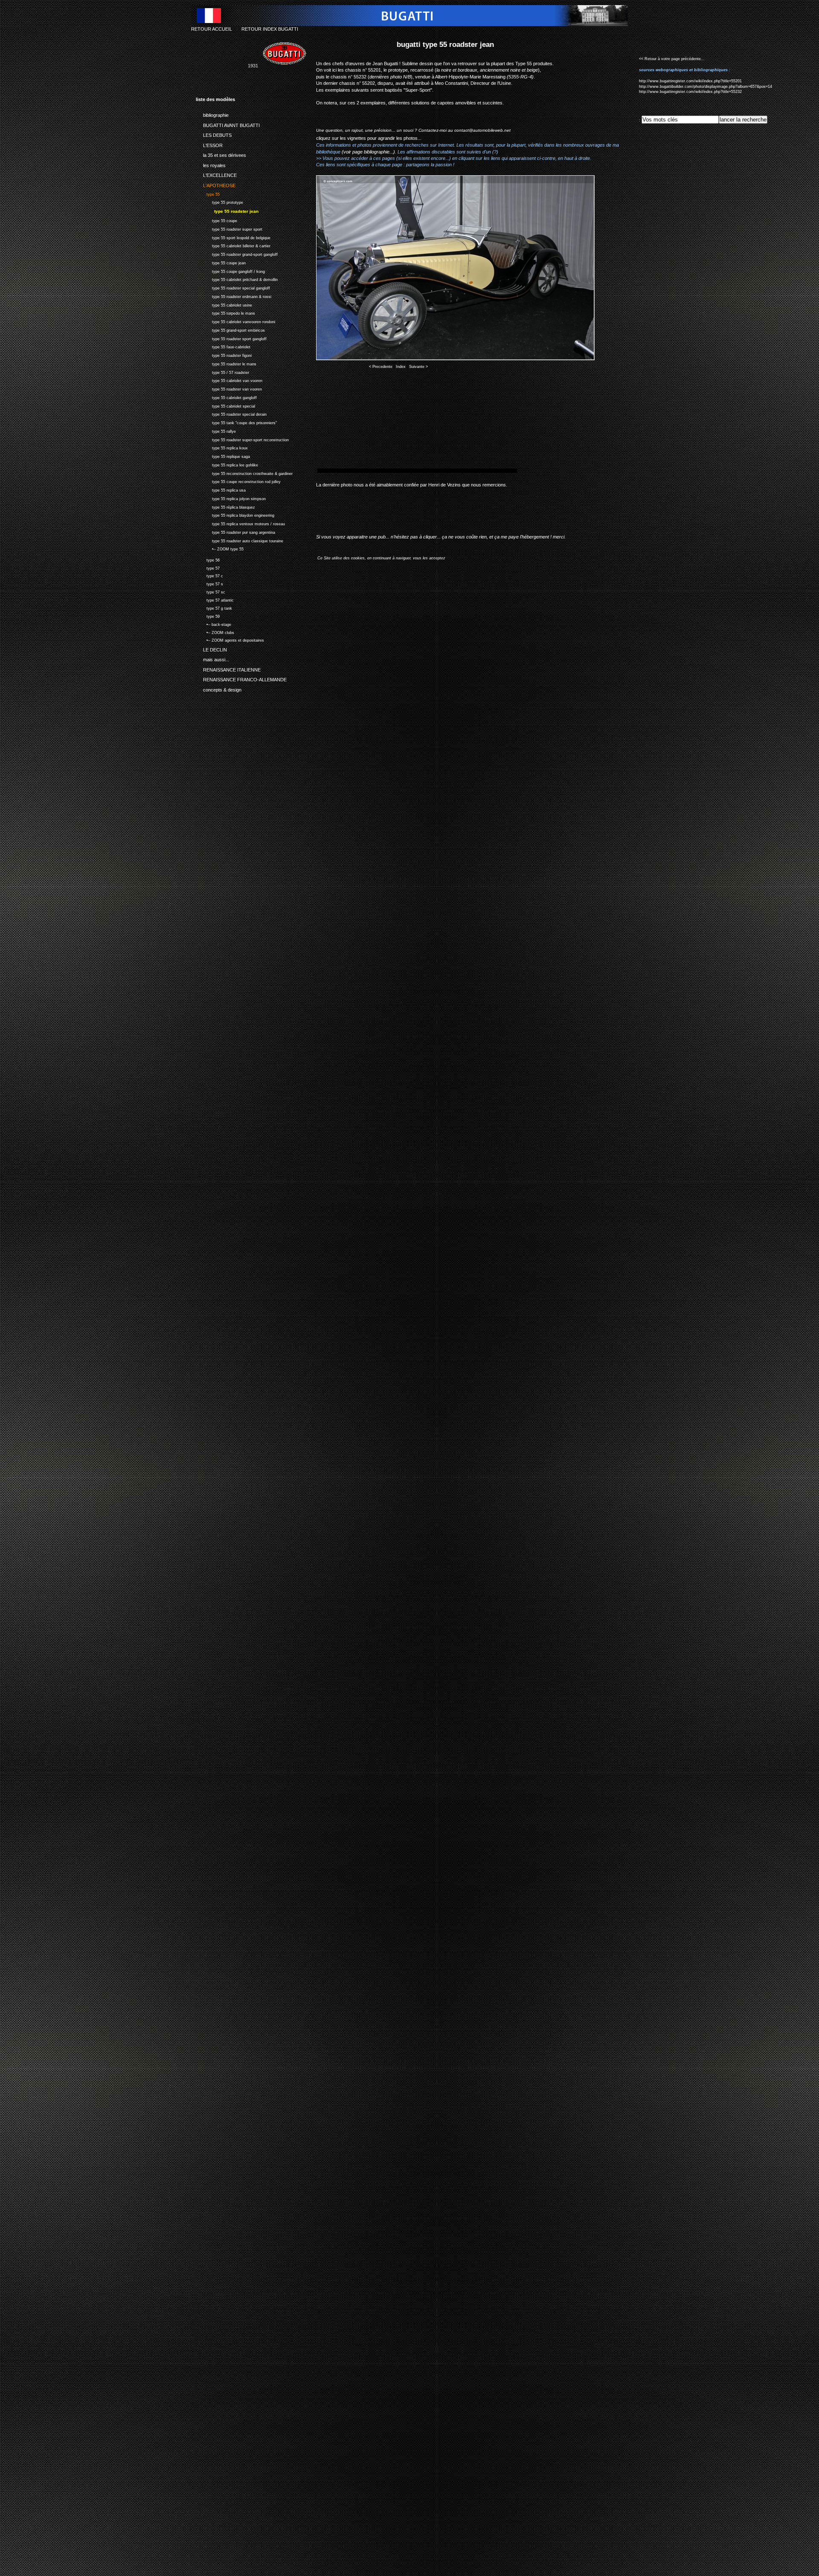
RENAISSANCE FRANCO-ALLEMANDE (241, 678)
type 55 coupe (216, 220)
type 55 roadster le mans (226, 363)
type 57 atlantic (215, 599)
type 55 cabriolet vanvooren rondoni (235, 321)
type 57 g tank (214, 607)
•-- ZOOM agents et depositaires (230, 640)
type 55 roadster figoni (224, 355)
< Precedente (381, 367)
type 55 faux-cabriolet (223, 346)
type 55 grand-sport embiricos (230, 329)
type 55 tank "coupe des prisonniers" (236, 422)
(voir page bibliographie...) (368, 152)
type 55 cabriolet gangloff (226, 397)
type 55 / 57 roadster (222, 372)
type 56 (208, 559)
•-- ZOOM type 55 (220, 548)
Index (401, 367)
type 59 (208, 615)
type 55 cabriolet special (225, 405)
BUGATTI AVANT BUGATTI (228, 124)
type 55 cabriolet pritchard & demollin (237, 279)
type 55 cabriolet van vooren (229, 380)
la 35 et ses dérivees (221, 154)
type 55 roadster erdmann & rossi (234, 296)
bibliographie (212, 114)
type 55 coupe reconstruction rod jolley (238, 481)
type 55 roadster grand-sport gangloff (237, 253)
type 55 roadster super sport (229, 228)
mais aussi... (212, 658)
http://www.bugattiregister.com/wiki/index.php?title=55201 (690, 81)
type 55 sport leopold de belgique (233, 237)
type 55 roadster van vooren (229, 388)
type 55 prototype (219, 201)
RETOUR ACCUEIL (212, 29)
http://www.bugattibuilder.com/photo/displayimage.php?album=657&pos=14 (706, 87)
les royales (211, 164)
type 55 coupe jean (221, 262)
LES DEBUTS (214, 134)
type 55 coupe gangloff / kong (230, 271)
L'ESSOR (209, 144)
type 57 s (209, 583)
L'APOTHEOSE (216, 184)
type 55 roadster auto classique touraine (240, 540)
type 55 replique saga (223, 456)
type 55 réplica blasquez (225, 506)
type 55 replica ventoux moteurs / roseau (240, 523)
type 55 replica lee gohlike (227, 464)
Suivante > (418, 367)
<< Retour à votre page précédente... (672, 59)
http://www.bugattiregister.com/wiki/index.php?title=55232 (690, 92)
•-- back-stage (213, 624)
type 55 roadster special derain (231, 414)
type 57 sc (211, 591)
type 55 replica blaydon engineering (235, 515)
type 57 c (209, 575)
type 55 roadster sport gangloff (231, 338)
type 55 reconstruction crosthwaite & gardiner (244, 473)
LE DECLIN (211, 648)
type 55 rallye (216, 430)
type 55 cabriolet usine (224, 304)
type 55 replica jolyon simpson (231, 498)
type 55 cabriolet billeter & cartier (233, 245)
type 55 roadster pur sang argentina (235, 531)
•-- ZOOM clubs (215, 632)
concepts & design (219, 688)
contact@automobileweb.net (482, 130)
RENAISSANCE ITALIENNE (228, 668)
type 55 (208, 193)
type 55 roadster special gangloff (233, 287)
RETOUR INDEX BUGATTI (270, 29)
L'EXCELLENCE (216, 174)
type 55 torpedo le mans (225, 313)
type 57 (208, 567)
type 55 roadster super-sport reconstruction (242, 439)
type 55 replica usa (221, 489)
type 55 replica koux (222, 447)
